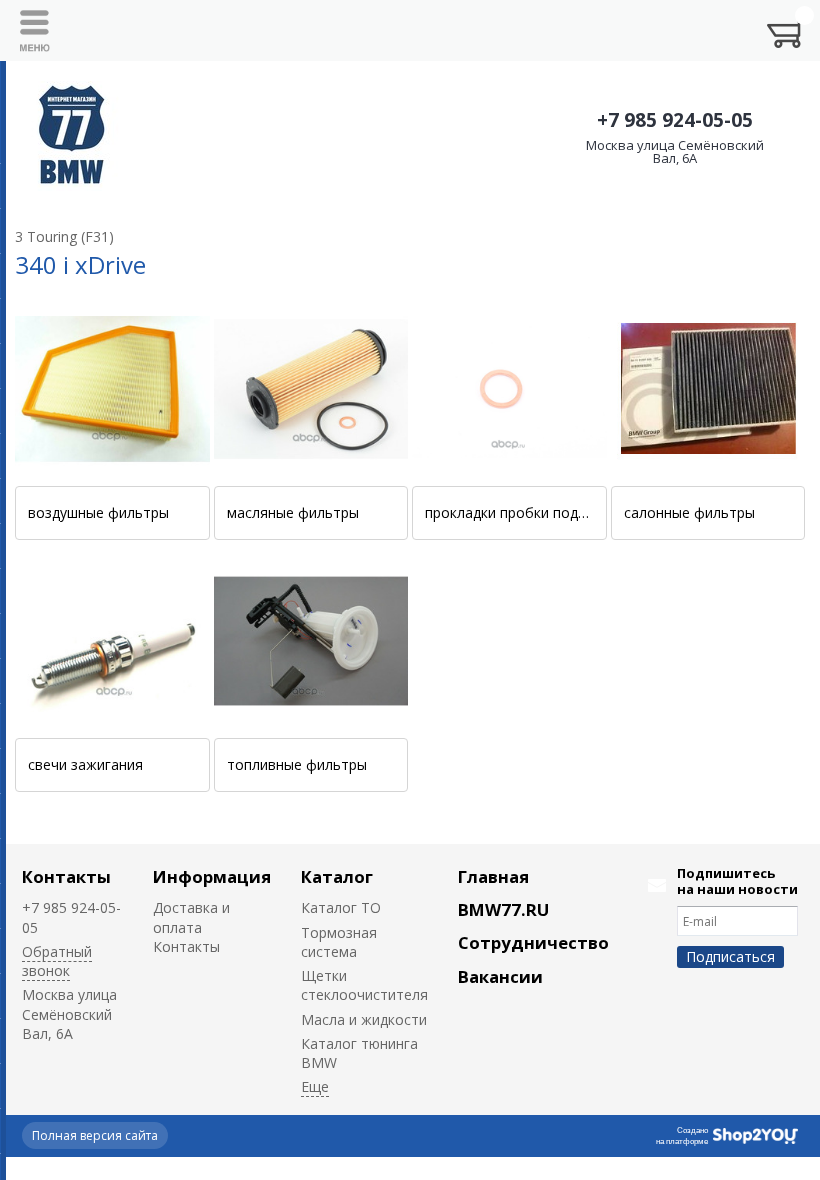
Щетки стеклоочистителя (364, 985)
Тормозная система (339, 942)
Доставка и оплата (191, 917)
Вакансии (500, 976)
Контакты (66, 876)
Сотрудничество (533, 942)
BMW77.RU (503, 909)
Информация (212, 876)
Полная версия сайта (95, 1135)
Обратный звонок (57, 961)
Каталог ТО (341, 907)
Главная (493, 876)
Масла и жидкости (364, 1019)
